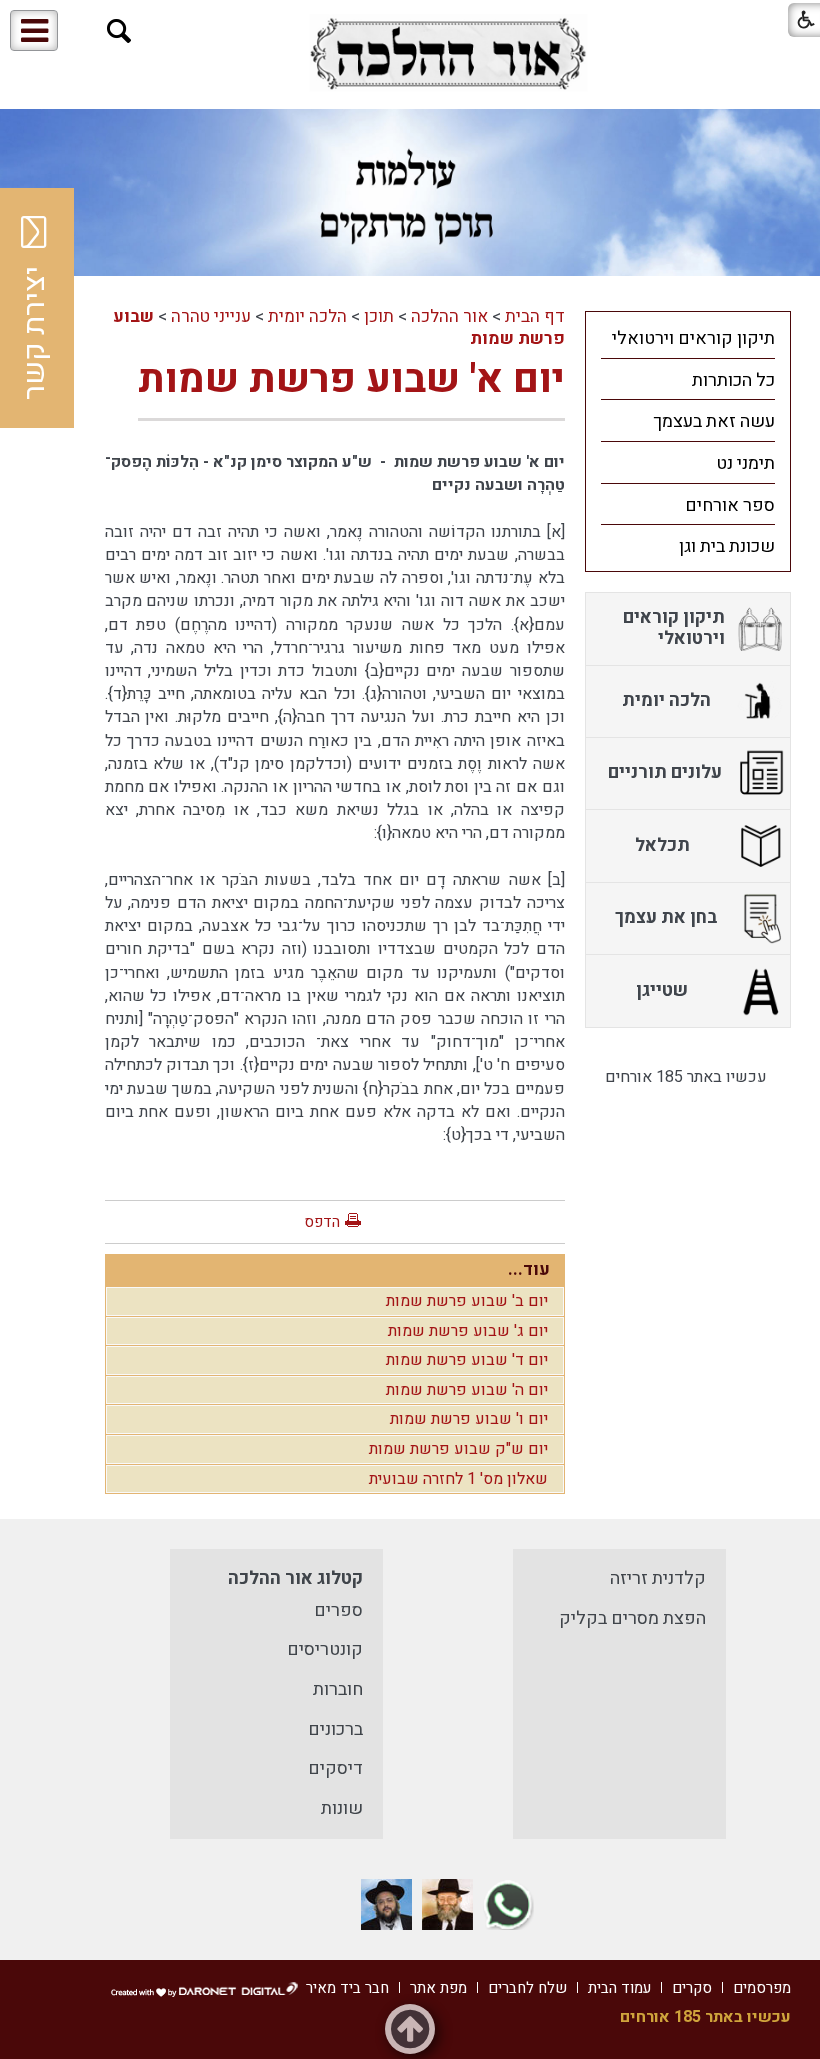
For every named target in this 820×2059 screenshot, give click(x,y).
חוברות (338, 1689)
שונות (342, 1808)
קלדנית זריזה (658, 1578)
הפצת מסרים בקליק (632, 1618)
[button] (119, 31)
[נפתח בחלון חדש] (448, 53)
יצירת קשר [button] (35, 333)
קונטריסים (325, 1649)
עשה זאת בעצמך (714, 421)
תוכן (379, 316)
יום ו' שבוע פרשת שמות (469, 1419)
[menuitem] (688, 338)
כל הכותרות (733, 380)
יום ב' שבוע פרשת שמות (467, 1301)
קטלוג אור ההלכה (295, 1578)
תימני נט (745, 463)
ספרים (338, 1610)
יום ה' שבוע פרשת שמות (467, 1390)
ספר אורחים (730, 505)
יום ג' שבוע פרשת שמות (468, 1331)
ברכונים (335, 1729)
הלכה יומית (307, 316)
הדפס (322, 1222)
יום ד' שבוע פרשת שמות (467, 1360)
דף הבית (535, 316)
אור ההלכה (449, 316)
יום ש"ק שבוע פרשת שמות (458, 1449)
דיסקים (335, 1768)
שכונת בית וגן (727, 546)
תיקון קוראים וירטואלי (693, 338)
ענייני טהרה (211, 316)
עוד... (529, 1269)
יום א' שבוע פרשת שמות (351, 379)
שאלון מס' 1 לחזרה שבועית (458, 1479)
